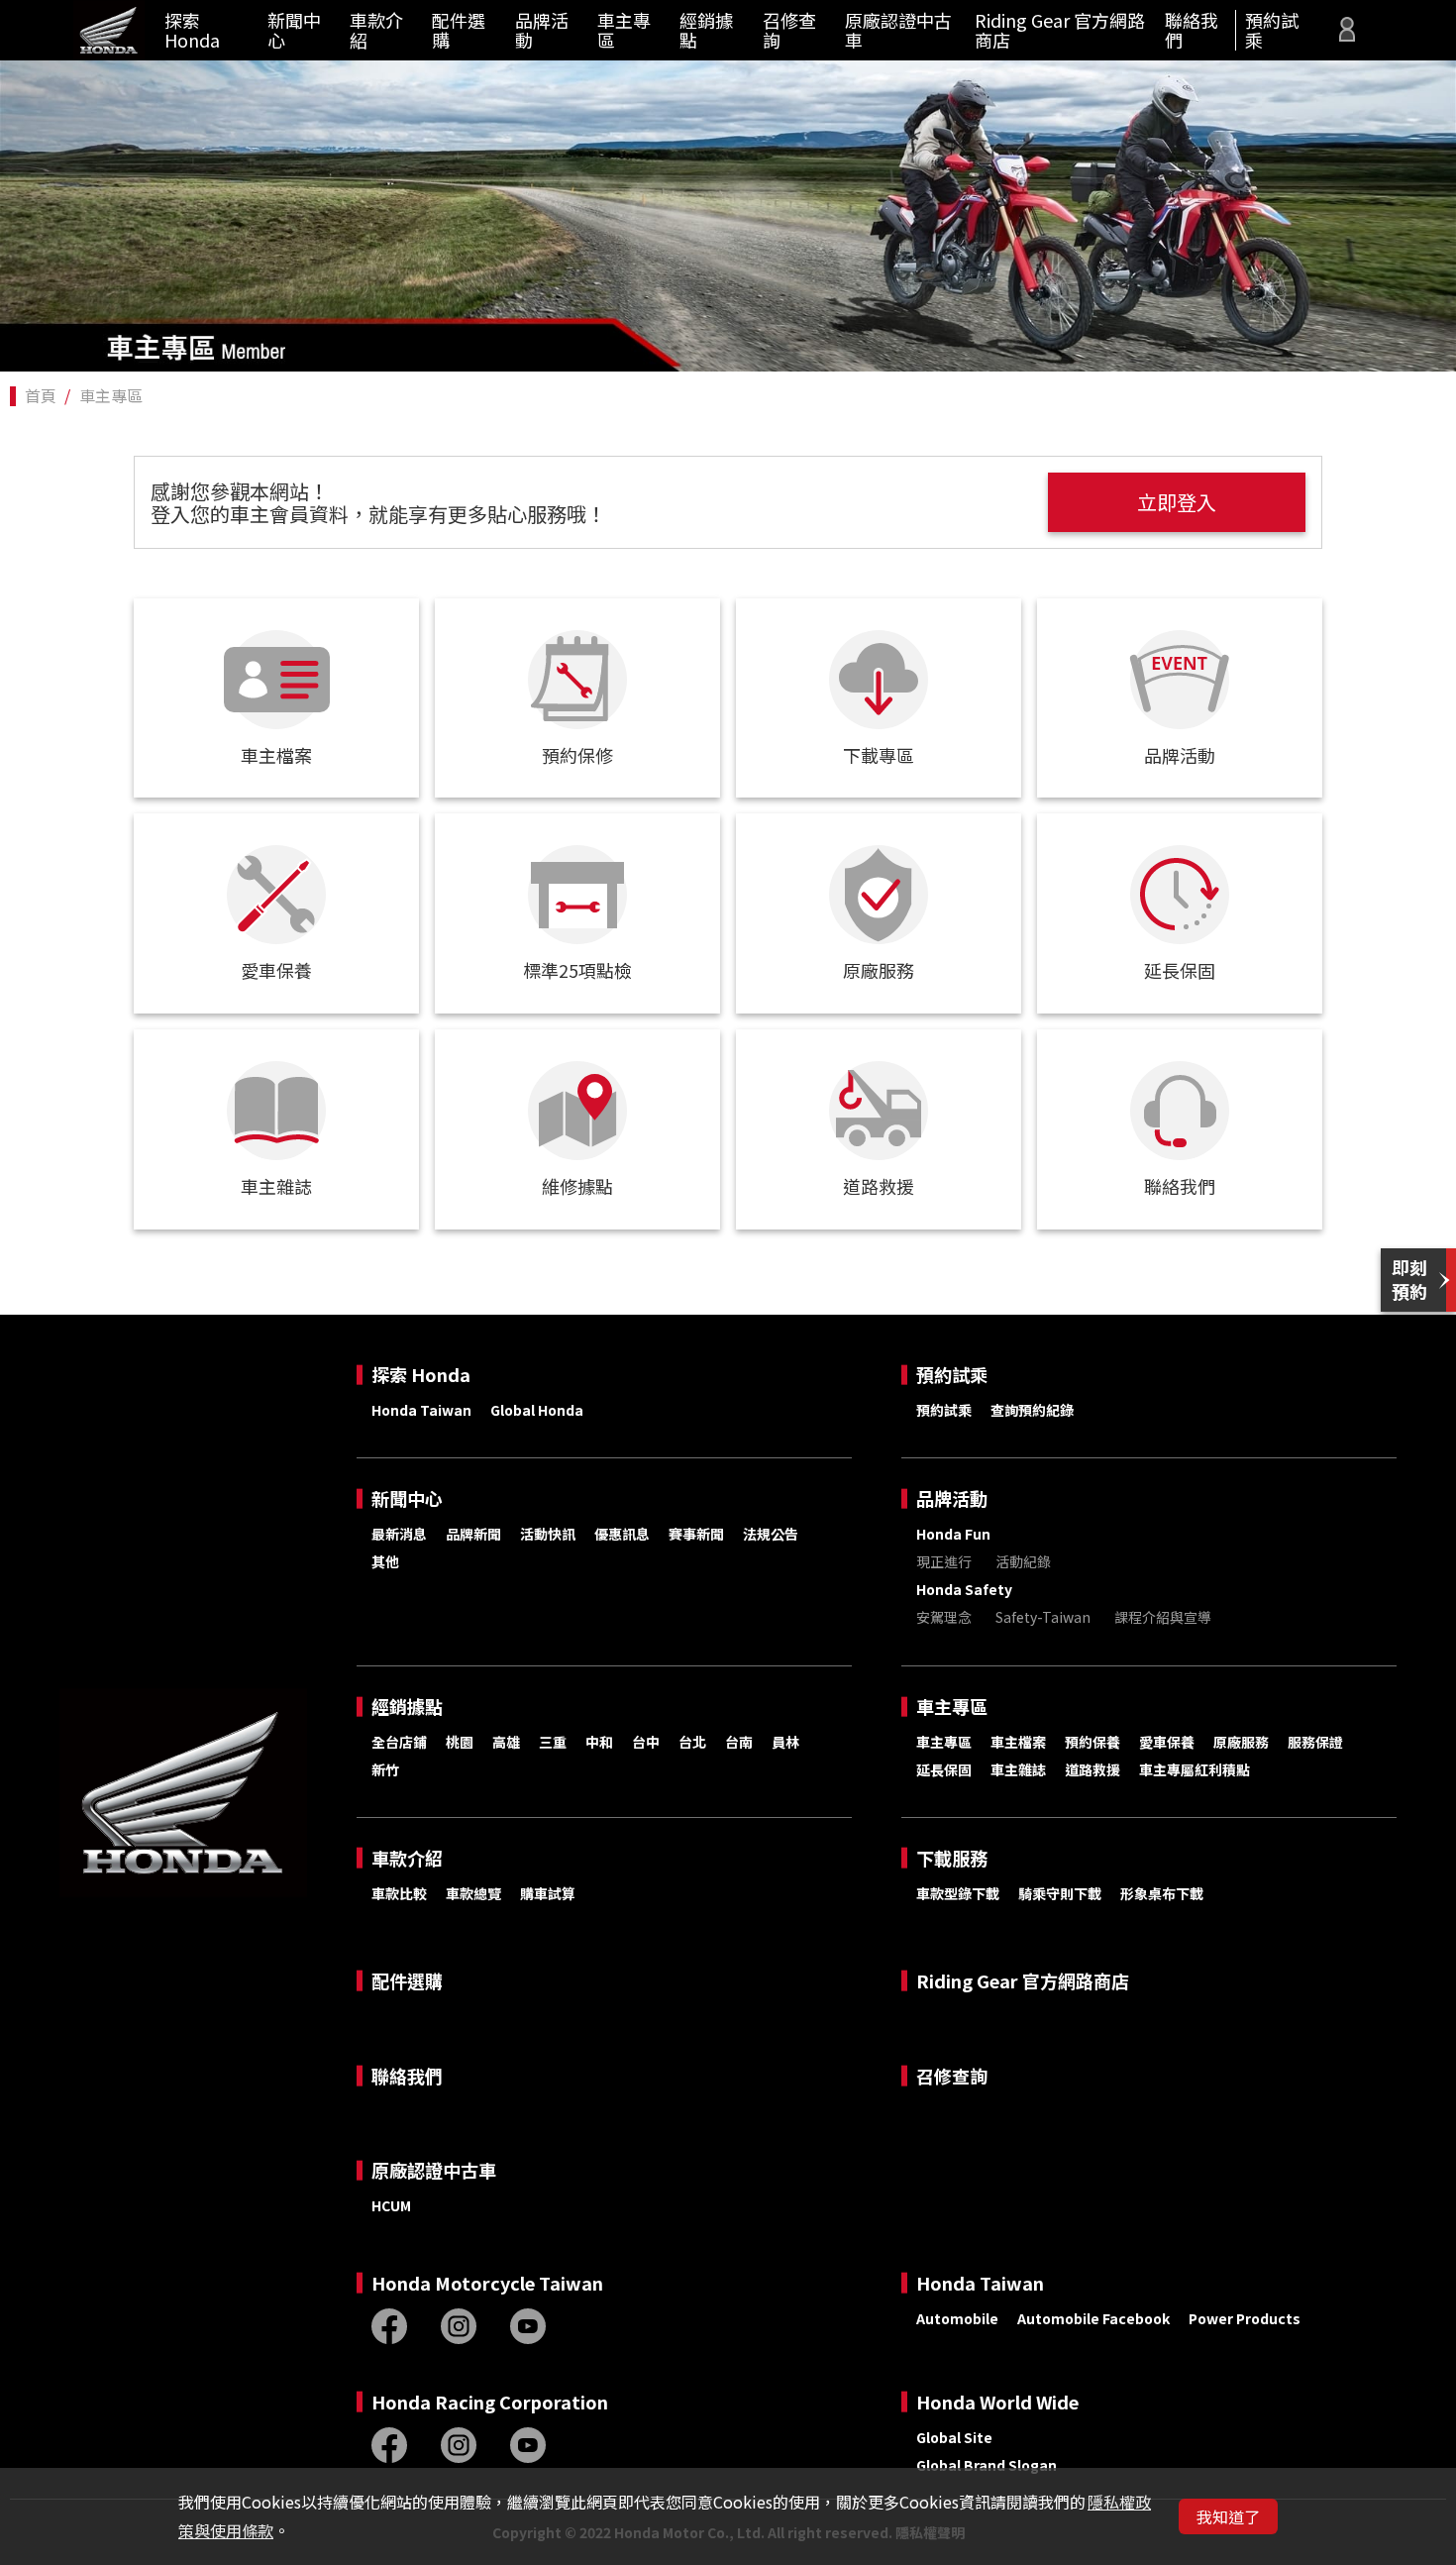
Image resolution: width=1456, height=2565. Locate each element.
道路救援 (1092, 1769)
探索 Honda (192, 30)
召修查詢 (789, 30)
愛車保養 (1167, 1742)
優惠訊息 (622, 1534)
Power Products (1245, 2318)
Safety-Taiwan (1043, 1617)
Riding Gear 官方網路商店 (1060, 30)
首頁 (41, 395)
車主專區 (624, 30)
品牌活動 (542, 30)
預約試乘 (1272, 30)
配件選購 (459, 30)
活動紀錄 (1023, 1561)
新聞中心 (294, 30)
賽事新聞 (696, 1534)
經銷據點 (706, 30)
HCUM (391, 2205)
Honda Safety (964, 1589)
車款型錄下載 (958, 1893)
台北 (692, 1742)
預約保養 (1092, 1742)
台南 (739, 1742)
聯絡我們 (1192, 30)
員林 (785, 1742)
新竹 (385, 1769)
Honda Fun (953, 1534)
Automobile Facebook (1093, 2318)
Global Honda (537, 1410)
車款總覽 (473, 1893)
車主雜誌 (1018, 1769)
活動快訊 (548, 1534)
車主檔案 (1018, 1742)
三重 (553, 1742)
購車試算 (548, 1893)
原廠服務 (1241, 1742)
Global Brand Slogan (987, 2465)
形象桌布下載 (1162, 1893)
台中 (646, 1742)
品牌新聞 (473, 1534)
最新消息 (399, 1534)
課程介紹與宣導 (1163, 1617)
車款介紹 (376, 30)
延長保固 (944, 1769)
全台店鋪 (399, 1742)
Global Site (954, 2437)
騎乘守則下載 (1060, 1893)
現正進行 (944, 1561)
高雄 (506, 1742)
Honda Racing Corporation (490, 2402)
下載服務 (952, 1858)
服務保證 (1315, 1742)
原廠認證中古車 (898, 30)
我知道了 (1228, 2516)
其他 (385, 1561)
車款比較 (399, 1893)
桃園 (460, 1742)
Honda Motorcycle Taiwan (487, 2283)
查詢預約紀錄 (1032, 1410)
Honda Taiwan (421, 1410)
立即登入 (1177, 502)
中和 (599, 1742)
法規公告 (771, 1534)
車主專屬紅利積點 (1195, 1769)
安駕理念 (944, 1617)
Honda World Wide (997, 2402)
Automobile (957, 2318)
